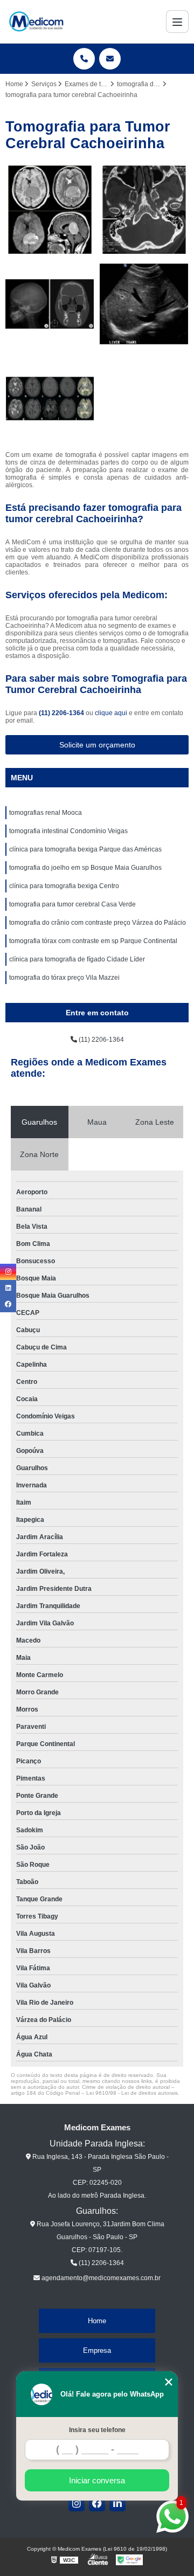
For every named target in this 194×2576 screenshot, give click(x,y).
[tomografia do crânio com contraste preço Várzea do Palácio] (50, 210)
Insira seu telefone (97, 2430)
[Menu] (177, 22)
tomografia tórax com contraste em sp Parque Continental (93, 941)
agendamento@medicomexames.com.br (100, 2278)
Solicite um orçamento (97, 745)
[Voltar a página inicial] (36, 22)
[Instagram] (77, 2503)
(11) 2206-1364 (62, 713)
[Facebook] (97, 2503)
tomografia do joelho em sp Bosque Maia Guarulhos (85, 868)
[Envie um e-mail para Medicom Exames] (110, 59)
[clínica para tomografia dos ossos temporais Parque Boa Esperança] (144, 210)
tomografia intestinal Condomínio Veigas (68, 831)
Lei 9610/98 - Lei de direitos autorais (132, 2093)
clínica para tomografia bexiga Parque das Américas (85, 849)
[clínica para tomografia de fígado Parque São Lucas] (144, 304)
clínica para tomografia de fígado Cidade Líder (77, 959)
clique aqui (111, 713)
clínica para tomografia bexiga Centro (64, 886)
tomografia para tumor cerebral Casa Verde (72, 904)
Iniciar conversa (97, 2480)
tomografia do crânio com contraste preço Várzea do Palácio (98, 923)
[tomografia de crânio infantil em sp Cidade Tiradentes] (50, 304)
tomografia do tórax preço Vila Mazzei (64, 978)
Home (97, 2321)
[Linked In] (117, 2503)
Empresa (97, 2350)
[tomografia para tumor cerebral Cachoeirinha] (50, 399)
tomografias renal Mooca (46, 813)
